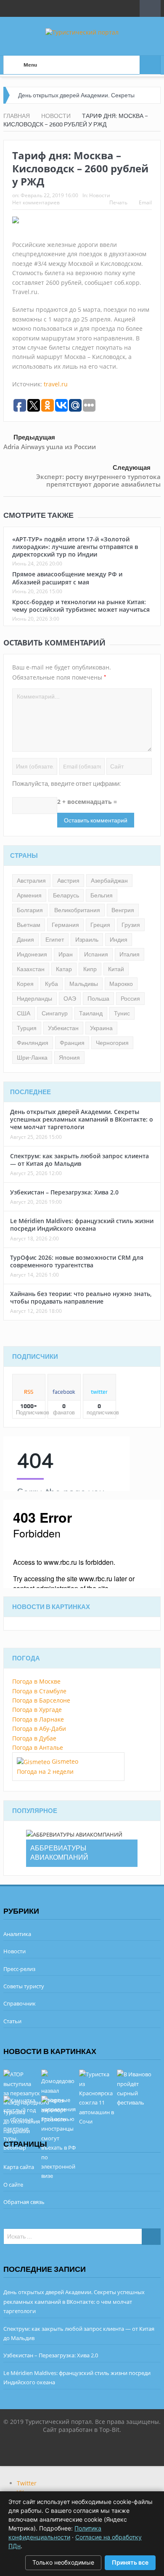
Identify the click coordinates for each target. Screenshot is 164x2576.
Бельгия (102, 895)
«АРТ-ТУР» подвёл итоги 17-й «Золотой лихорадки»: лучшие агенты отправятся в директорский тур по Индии (75, 547)
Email (145, 202)
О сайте (13, 2185)
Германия (65, 925)
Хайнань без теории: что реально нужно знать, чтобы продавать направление (81, 1297)
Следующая (132, 468)
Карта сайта (19, 2167)
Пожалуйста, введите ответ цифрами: (67, 784)
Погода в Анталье (38, 1747)
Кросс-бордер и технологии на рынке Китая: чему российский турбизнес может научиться (81, 606)
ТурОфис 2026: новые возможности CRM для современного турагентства (77, 1261)
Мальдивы (84, 984)
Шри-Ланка (32, 1058)
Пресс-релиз (19, 1969)
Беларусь (66, 895)
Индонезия (32, 954)
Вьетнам (29, 925)
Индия (119, 940)
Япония (69, 1058)
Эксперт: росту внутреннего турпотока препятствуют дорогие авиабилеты (98, 480)
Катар (64, 969)
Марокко (121, 984)
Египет (55, 940)
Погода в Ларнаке (38, 1719)
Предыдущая (34, 437)
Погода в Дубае (34, 1738)
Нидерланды (34, 999)
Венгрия (123, 910)
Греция (100, 925)
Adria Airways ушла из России (50, 447)
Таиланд (91, 1013)
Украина (101, 1028)
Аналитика (17, 1934)
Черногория (112, 1043)
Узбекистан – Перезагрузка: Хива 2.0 (64, 1192)
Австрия (68, 881)
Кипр (90, 969)
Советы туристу (24, 1986)
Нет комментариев (36, 202)
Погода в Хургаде (37, 1710)
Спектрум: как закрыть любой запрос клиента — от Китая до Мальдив (79, 1160)
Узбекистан (63, 1028)
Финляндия (33, 1043)
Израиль (87, 940)
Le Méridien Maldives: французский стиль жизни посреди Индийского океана (82, 1225)
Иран (66, 954)
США (24, 1013)
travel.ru (56, 384)
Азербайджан (109, 881)
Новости (100, 195)
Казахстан (31, 969)
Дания (25, 940)
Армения (29, 895)
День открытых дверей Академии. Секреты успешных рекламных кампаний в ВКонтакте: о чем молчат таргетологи (82, 1119)
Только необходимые (63, 2562)
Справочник (20, 2003)
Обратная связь (24, 2202)
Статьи (12, 2021)
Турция (27, 1028)
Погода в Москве (36, 1681)
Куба (52, 984)
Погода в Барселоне (41, 1700)
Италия (130, 954)
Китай (116, 969)
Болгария (30, 910)
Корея (25, 984)
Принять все (130, 2562)
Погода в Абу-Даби (39, 1728)
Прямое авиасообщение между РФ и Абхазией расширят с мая (67, 578)
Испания (96, 954)
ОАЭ (70, 999)
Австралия (31, 881)
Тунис (122, 1013)
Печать (118, 202)
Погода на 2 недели (45, 1771)
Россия (130, 999)
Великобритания (77, 910)
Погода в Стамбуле (39, 1691)
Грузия (131, 925)
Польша (98, 999)
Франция (72, 1043)
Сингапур (55, 1013)
